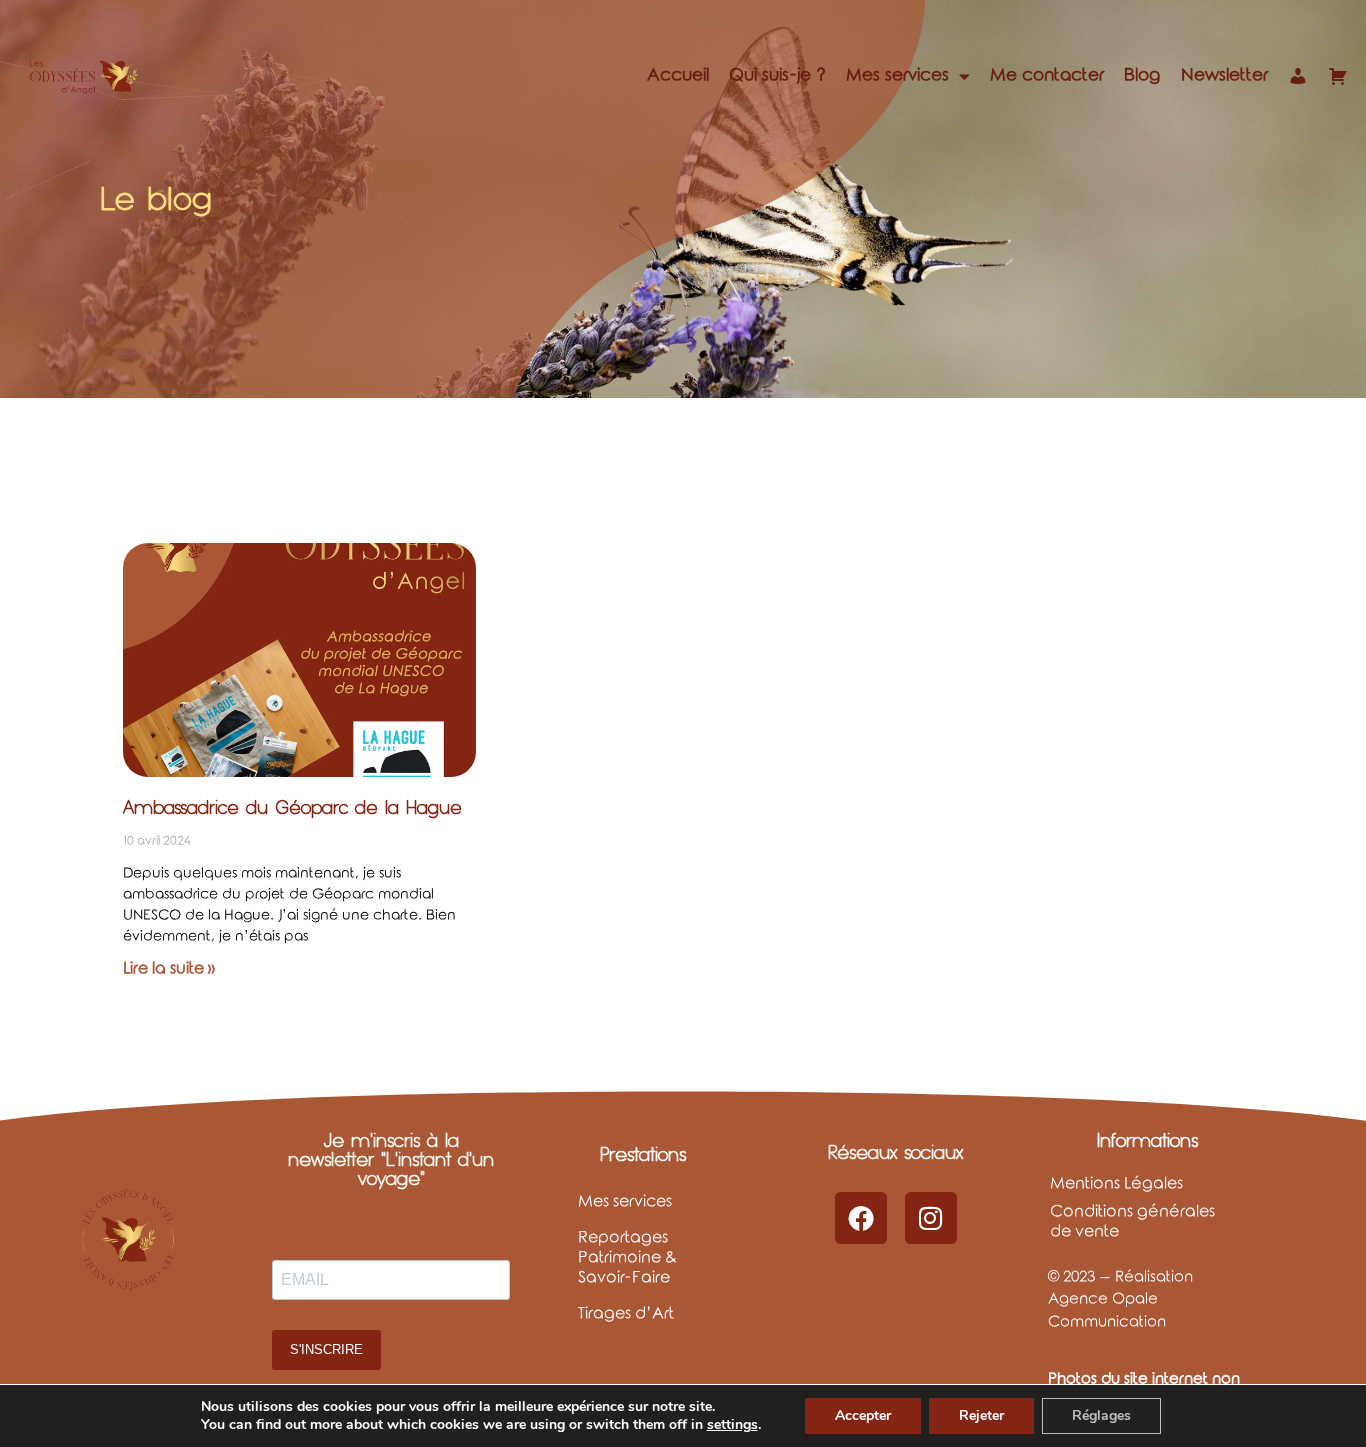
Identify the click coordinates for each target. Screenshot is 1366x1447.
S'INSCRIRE (326, 1349)
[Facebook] (861, 1218)
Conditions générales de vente (1132, 1221)
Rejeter (981, 1415)
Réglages (1101, 1415)
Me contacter (1047, 75)
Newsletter (1224, 75)
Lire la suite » (169, 968)
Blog (1142, 75)
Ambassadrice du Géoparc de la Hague (292, 807)
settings (732, 1425)
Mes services (897, 75)
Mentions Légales (1116, 1183)
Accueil (678, 75)
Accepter (863, 1415)
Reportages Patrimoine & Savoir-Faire (627, 1257)
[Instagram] (931, 1218)
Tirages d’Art (626, 1313)
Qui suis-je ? (777, 75)
